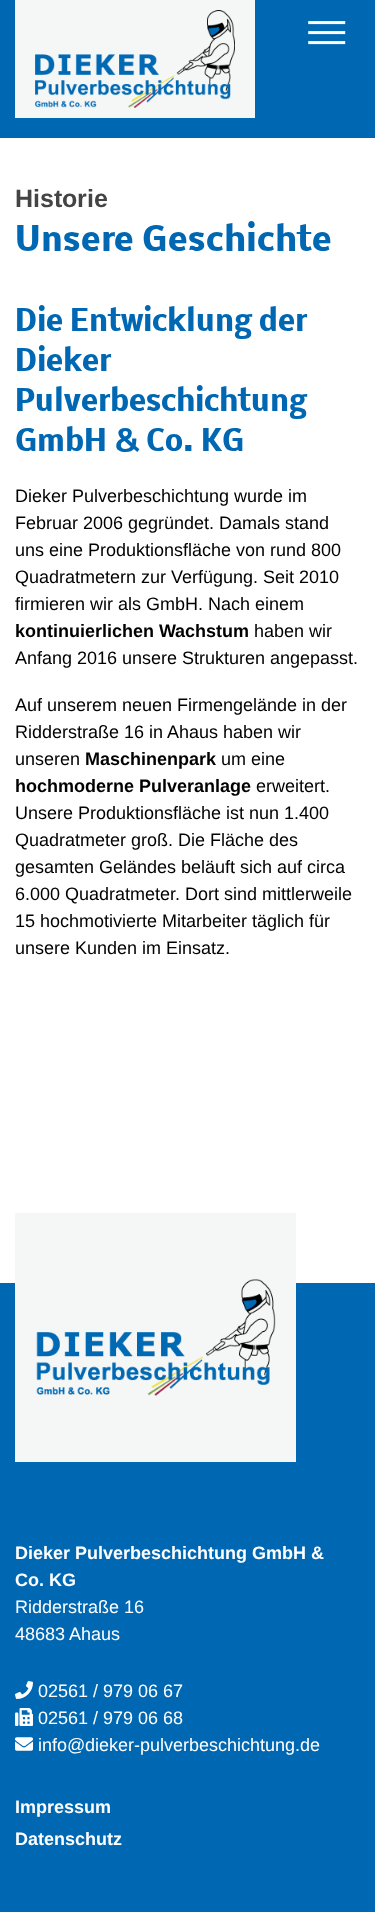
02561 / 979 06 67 (110, 1691)
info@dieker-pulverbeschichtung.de (179, 1745)
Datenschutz (68, 1839)
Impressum (63, 1807)
